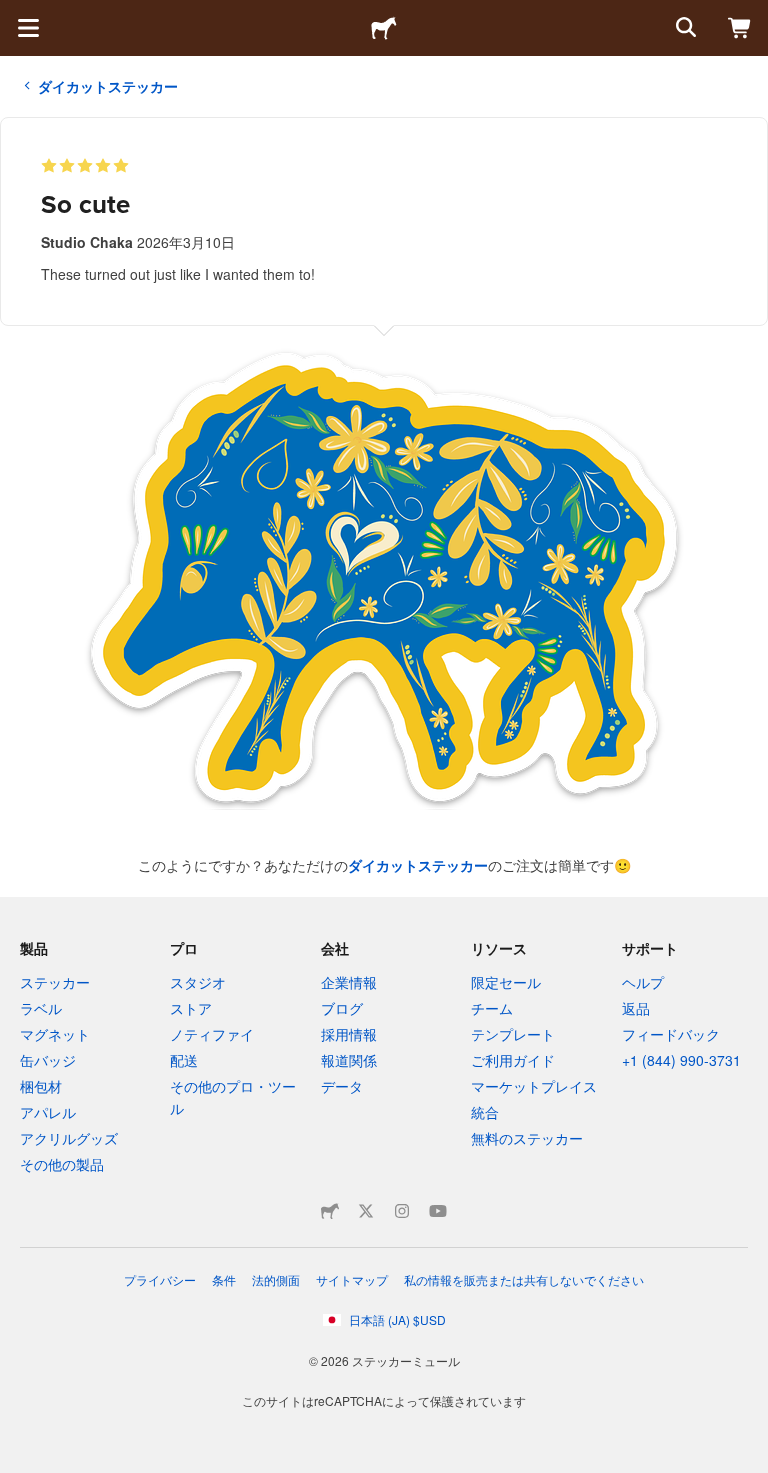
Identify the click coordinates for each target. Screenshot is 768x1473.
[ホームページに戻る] (384, 28)
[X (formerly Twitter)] (366, 1211)
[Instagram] (402, 1211)
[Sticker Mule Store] (330, 1211)
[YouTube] (438, 1211)
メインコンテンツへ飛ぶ (15, 15)
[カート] (740, 28)
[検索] (684, 28)
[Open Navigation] (28, 28)
